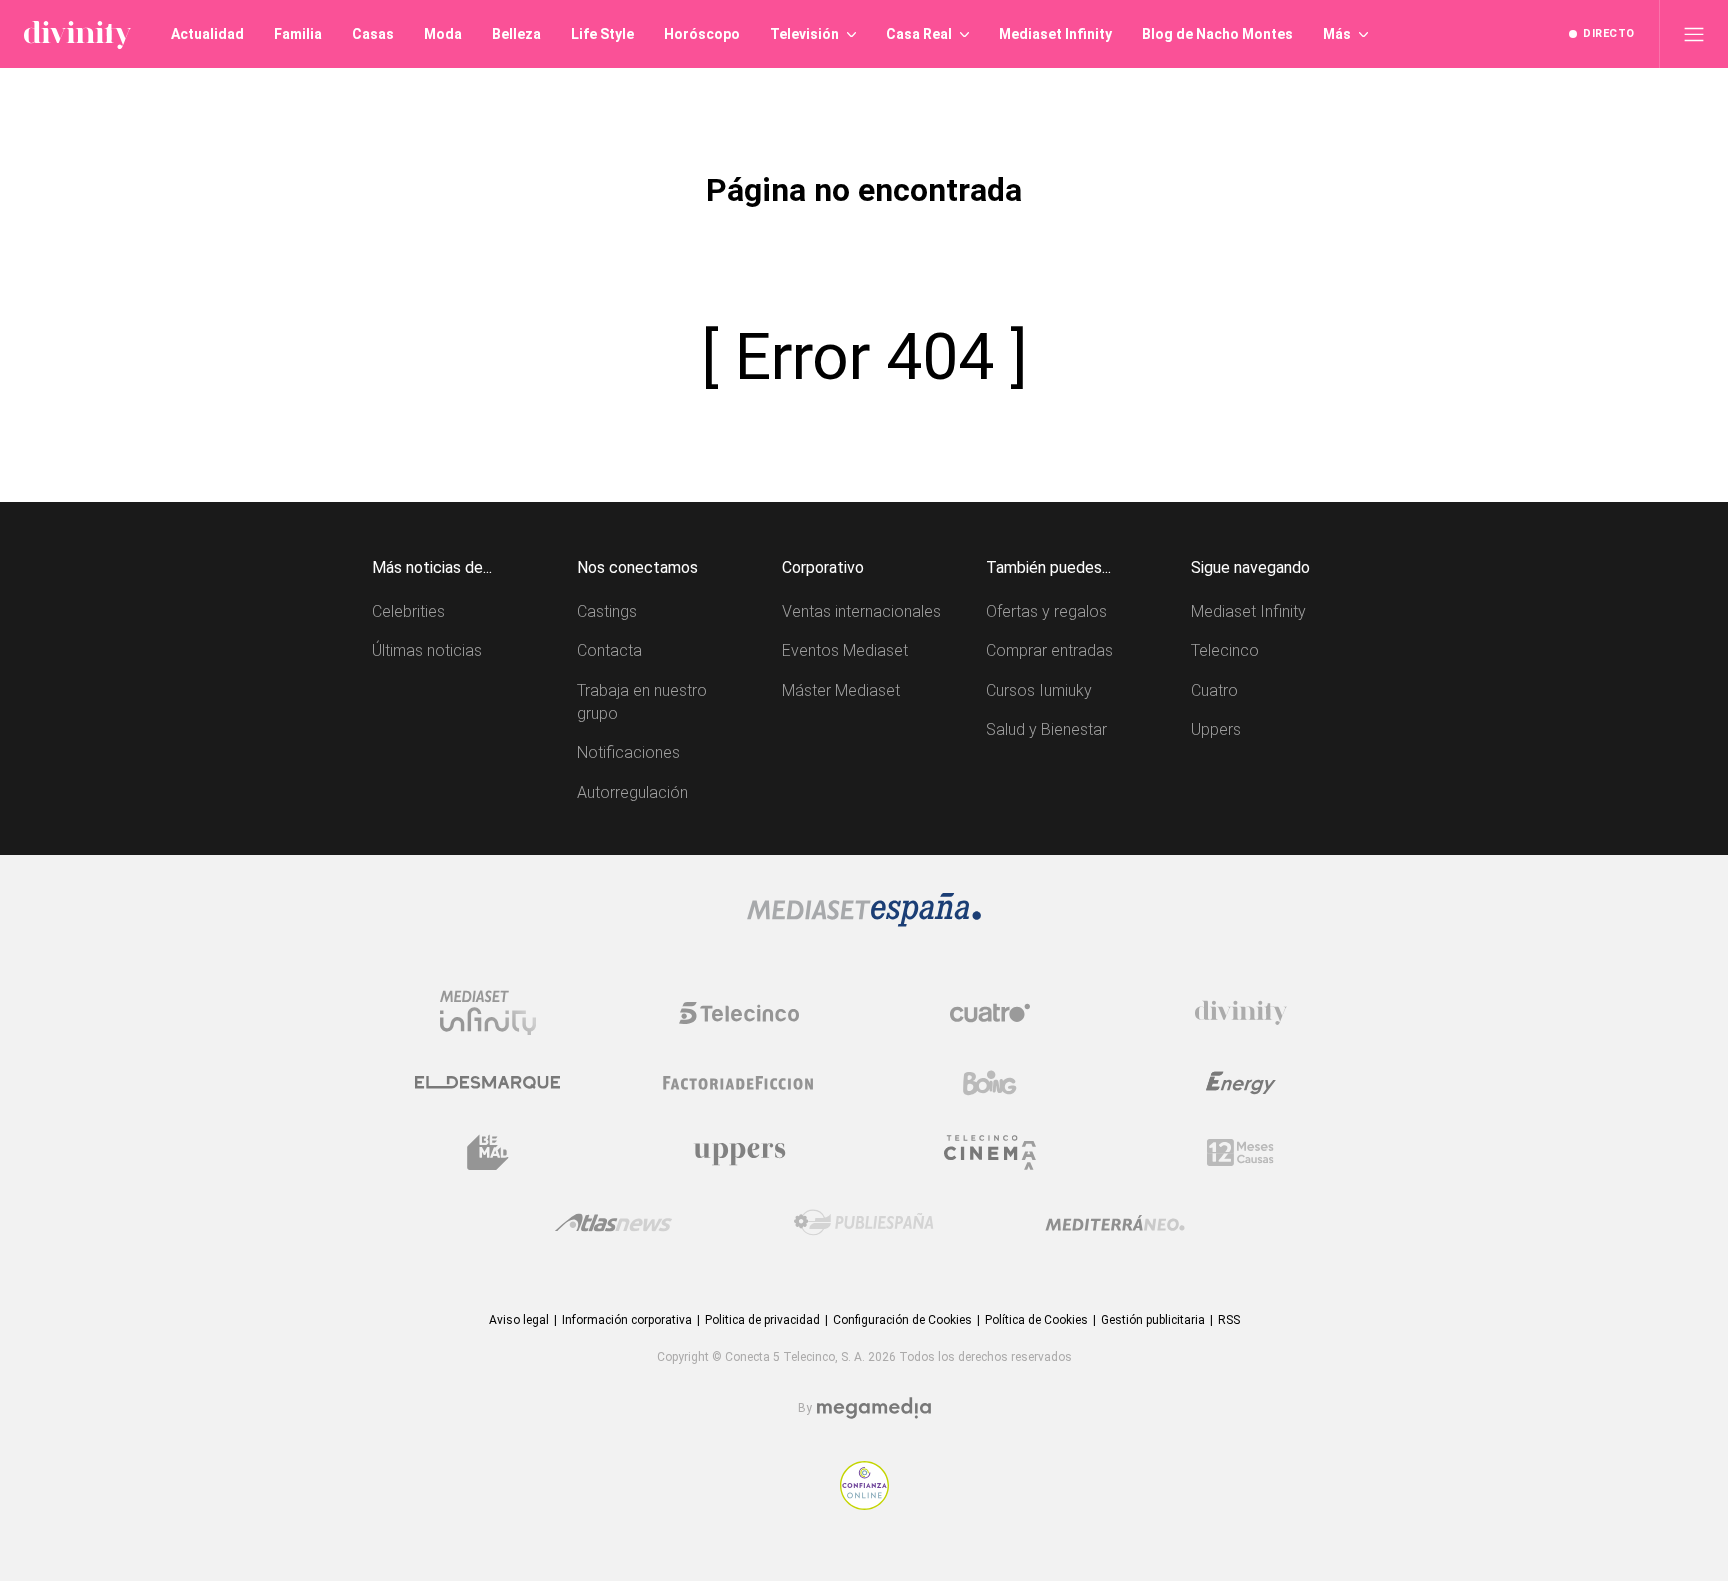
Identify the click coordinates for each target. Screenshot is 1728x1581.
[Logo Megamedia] (874, 1408)
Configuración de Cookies (902, 1320)
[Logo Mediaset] (864, 921)
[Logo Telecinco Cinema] (990, 1152)
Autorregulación (632, 792)
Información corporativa (627, 1320)
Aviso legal (519, 1320)
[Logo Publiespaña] (864, 1223)
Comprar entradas (1049, 650)
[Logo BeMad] (488, 1153)
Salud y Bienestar (1046, 729)
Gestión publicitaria (1153, 1320)
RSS (1229, 1320)
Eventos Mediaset (845, 650)
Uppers (1216, 729)
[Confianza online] (864, 1504)
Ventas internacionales (861, 611)
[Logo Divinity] (1241, 1013)
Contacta (609, 650)
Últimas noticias (427, 650)
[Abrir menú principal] (1694, 34)
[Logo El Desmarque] (487, 1082)
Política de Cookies (1036, 1320)
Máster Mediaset (841, 690)
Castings (607, 611)
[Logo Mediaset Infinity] (488, 1013)
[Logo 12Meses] (1240, 1152)
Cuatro (1214, 690)
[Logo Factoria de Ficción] (739, 1083)
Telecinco (1225, 650)
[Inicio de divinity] (77, 34)
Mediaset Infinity (1248, 611)
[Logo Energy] (1241, 1083)
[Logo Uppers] (739, 1153)
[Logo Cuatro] (990, 1013)
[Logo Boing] (990, 1083)
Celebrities (408, 611)
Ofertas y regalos (1046, 611)
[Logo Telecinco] (739, 1013)
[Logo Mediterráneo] (1115, 1223)
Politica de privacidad (762, 1320)
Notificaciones (628, 752)
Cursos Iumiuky (1039, 690)
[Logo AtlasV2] (613, 1222)
